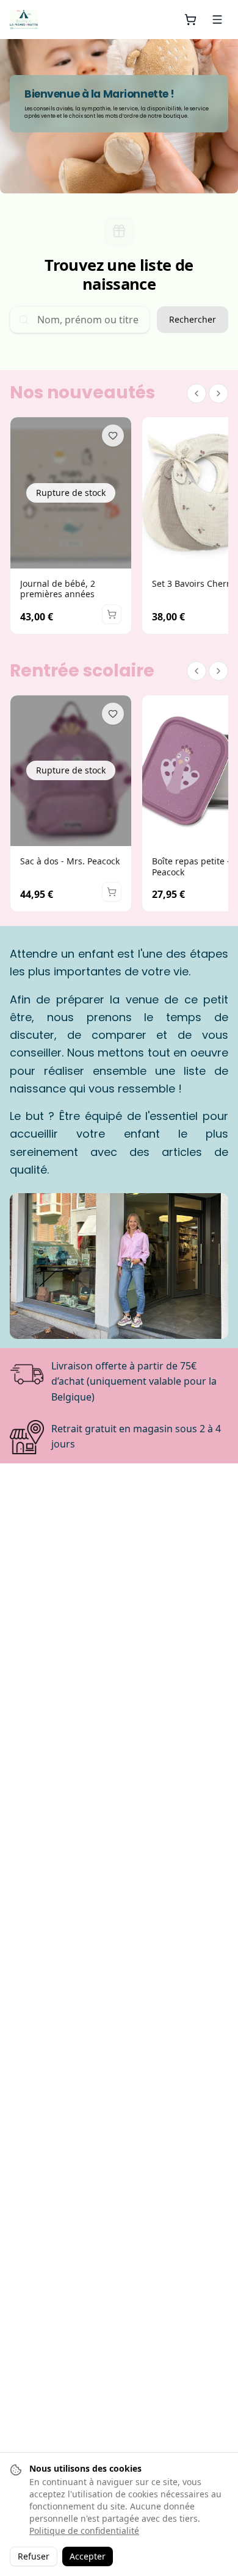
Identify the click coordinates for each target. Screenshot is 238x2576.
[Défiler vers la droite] (218, 393)
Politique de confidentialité (84, 2531)
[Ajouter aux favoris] (113, 436)
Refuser (34, 2556)
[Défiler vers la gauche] (197, 393)
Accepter (88, 2556)
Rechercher (193, 319)
